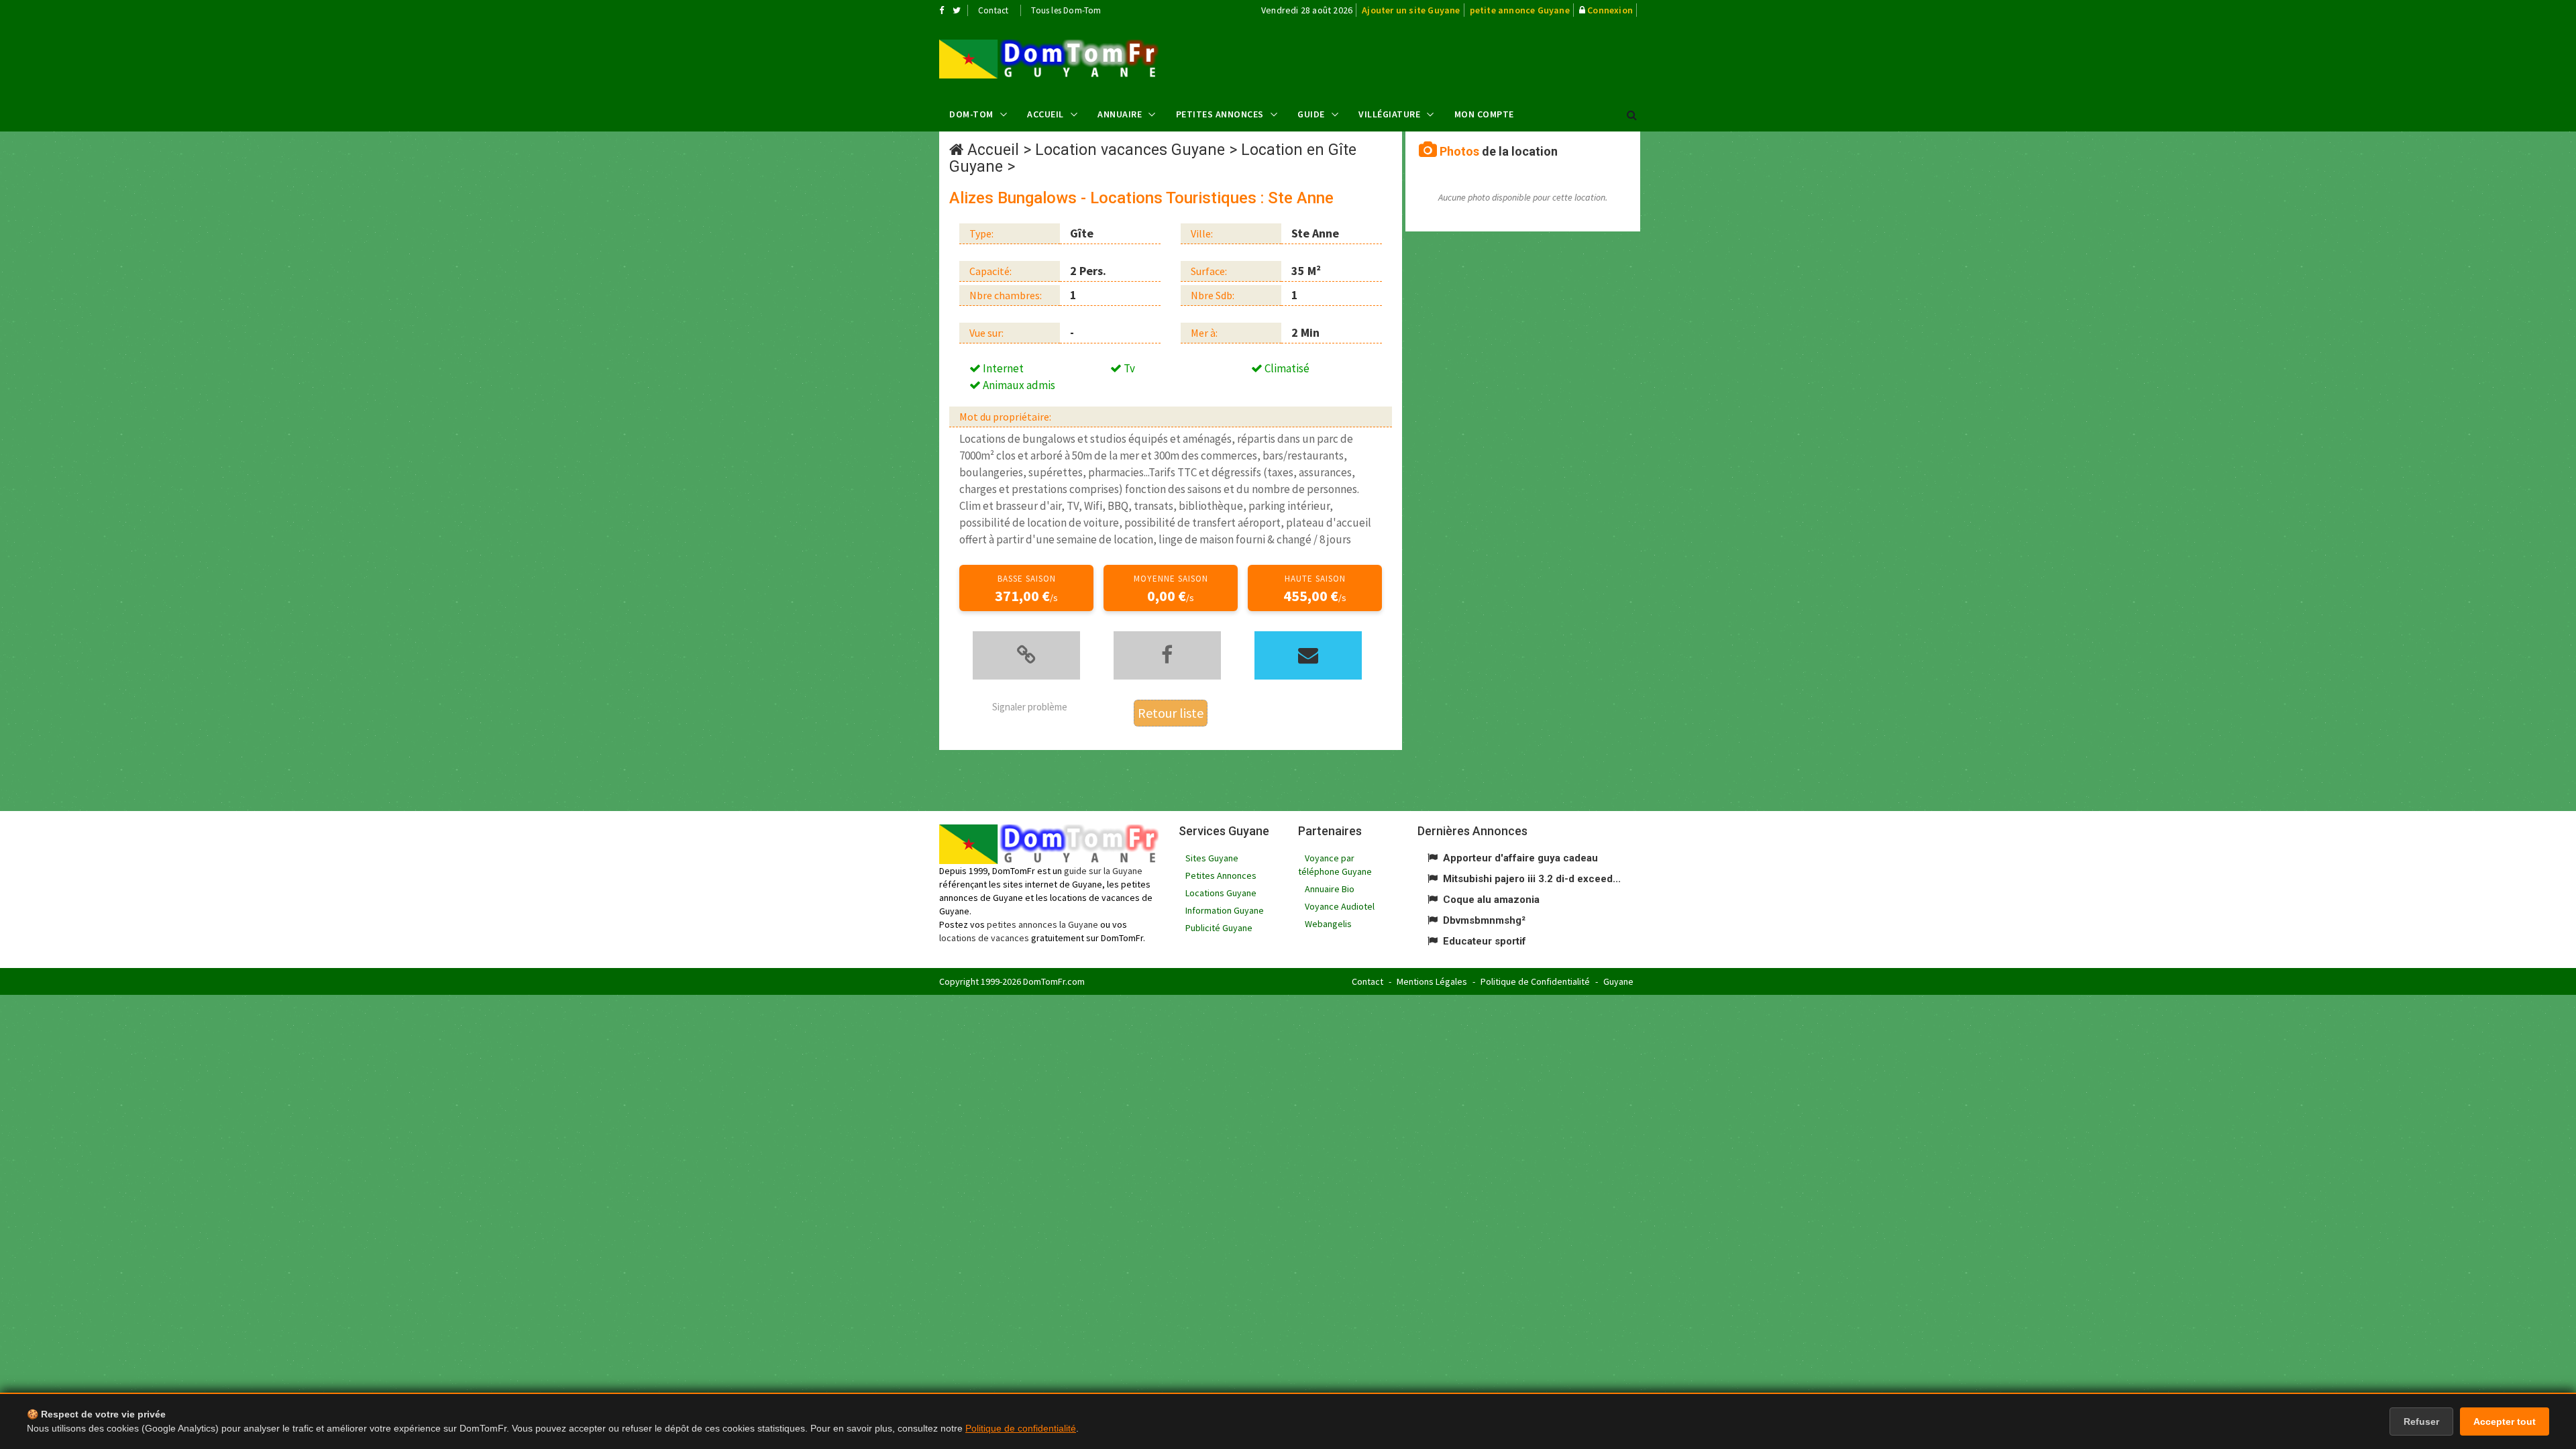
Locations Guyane (1221, 893)
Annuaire (1120, 114)
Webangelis (1328, 924)
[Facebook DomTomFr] (942, 10)
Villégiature (1389, 114)
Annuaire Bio (1330, 889)
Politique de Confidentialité (1535, 981)
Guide (1311, 114)
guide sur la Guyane (1103, 871)
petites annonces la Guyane (1042, 924)
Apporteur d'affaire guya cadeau (1520, 858)
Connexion (1610, 10)
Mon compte (1484, 114)
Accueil (1045, 114)
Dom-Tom (971, 114)
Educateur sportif (1485, 941)
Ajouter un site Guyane (1411, 10)
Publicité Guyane (1219, 928)
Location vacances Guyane (1130, 150)
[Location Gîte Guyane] (1049, 59)
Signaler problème (1030, 707)
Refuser (2421, 1421)
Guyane (1618, 981)
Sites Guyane (1212, 858)
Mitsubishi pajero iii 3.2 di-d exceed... (1532, 879)
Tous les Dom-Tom (1066, 10)
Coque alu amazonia (1491, 900)
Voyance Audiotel (1340, 906)
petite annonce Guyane (1520, 10)
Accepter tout (2505, 1421)
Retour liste (1171, 713)
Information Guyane (1225, 910)
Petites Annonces (1220, 114)
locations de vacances (984, 938)
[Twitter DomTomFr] (957, 10)
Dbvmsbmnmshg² (1484, 920)
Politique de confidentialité (1021, 1428)
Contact (993, 10)
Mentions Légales (1432, 981)
